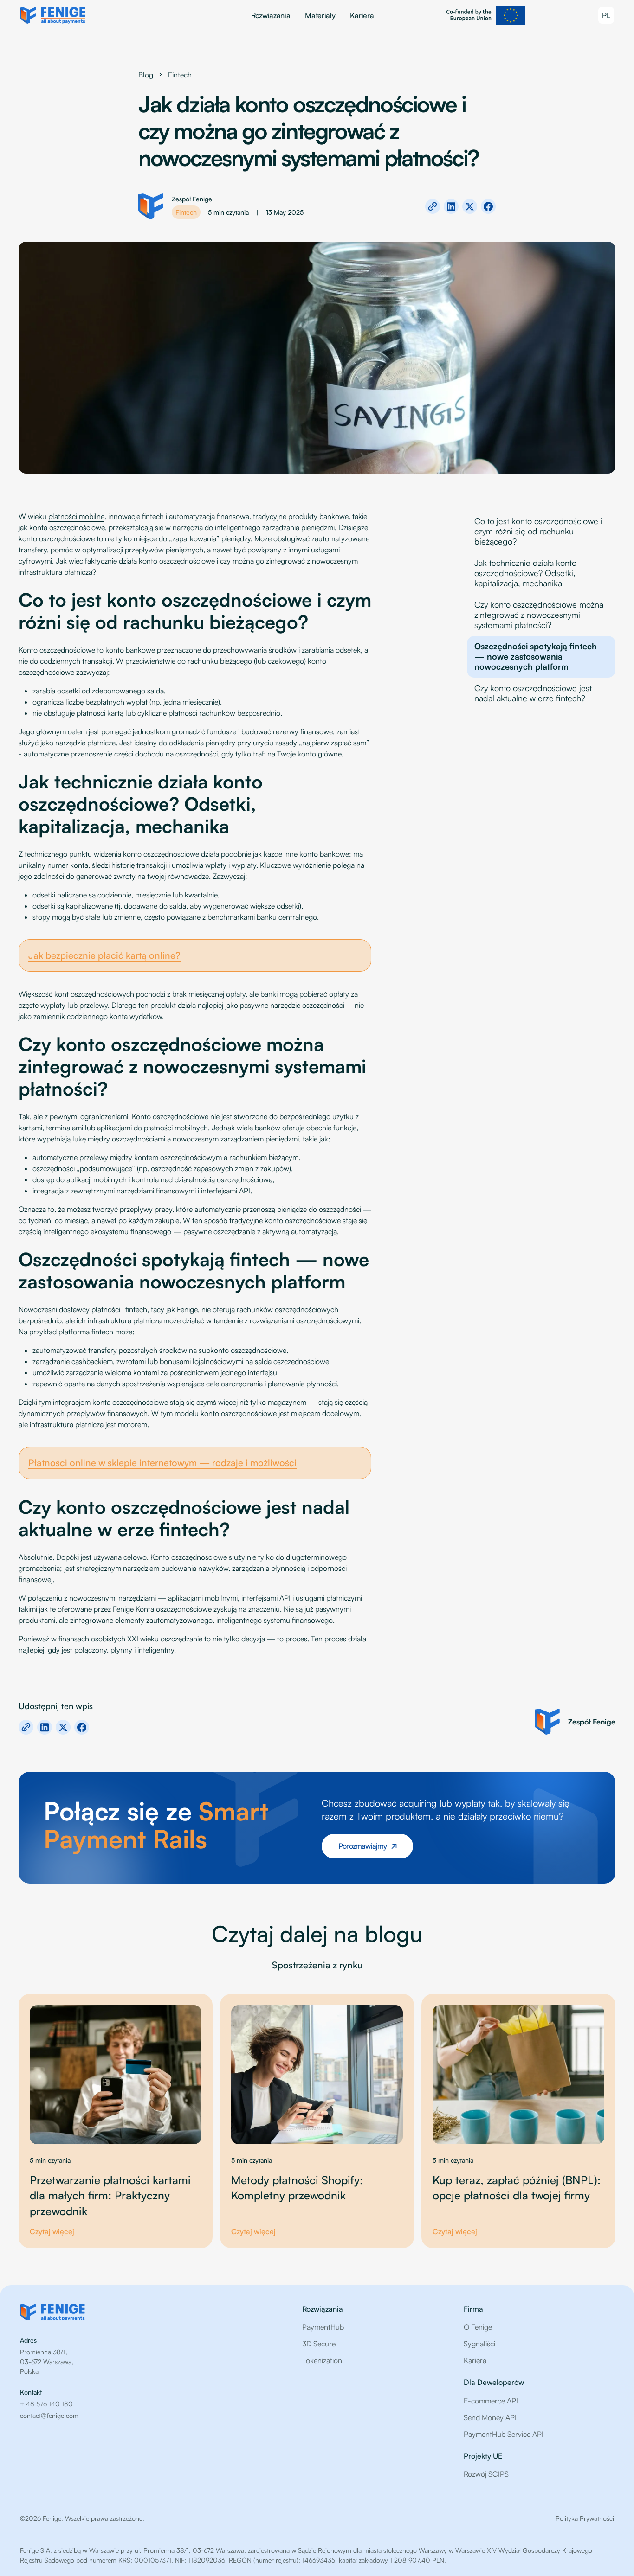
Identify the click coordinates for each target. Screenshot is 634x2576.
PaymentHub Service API (504, 2434)
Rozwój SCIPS (486, 2474)
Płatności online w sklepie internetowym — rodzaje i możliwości (162, 1463)
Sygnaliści (479, 2344)
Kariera (362, 15)
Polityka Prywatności (585, 2518)
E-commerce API (491, 2401)
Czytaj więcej (52, 2231)
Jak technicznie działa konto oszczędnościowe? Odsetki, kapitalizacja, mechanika (525, 573)
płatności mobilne (76, 516)
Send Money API (490, 2417)
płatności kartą (100, 713)
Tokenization (322, 2360)
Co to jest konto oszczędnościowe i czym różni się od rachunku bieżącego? (538, 531)
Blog (146, 75)
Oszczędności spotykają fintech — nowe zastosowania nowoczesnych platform (536, 656)
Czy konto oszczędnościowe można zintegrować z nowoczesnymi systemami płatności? (539, 615)
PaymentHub (323, 2327)
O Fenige (478, 2327)
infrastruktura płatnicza (55, 572)
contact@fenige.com (49, 2415)
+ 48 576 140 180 (46, 2404)
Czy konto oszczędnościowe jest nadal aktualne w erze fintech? (533, 693)
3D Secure (319, 2344)
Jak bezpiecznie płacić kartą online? (104, 955)
